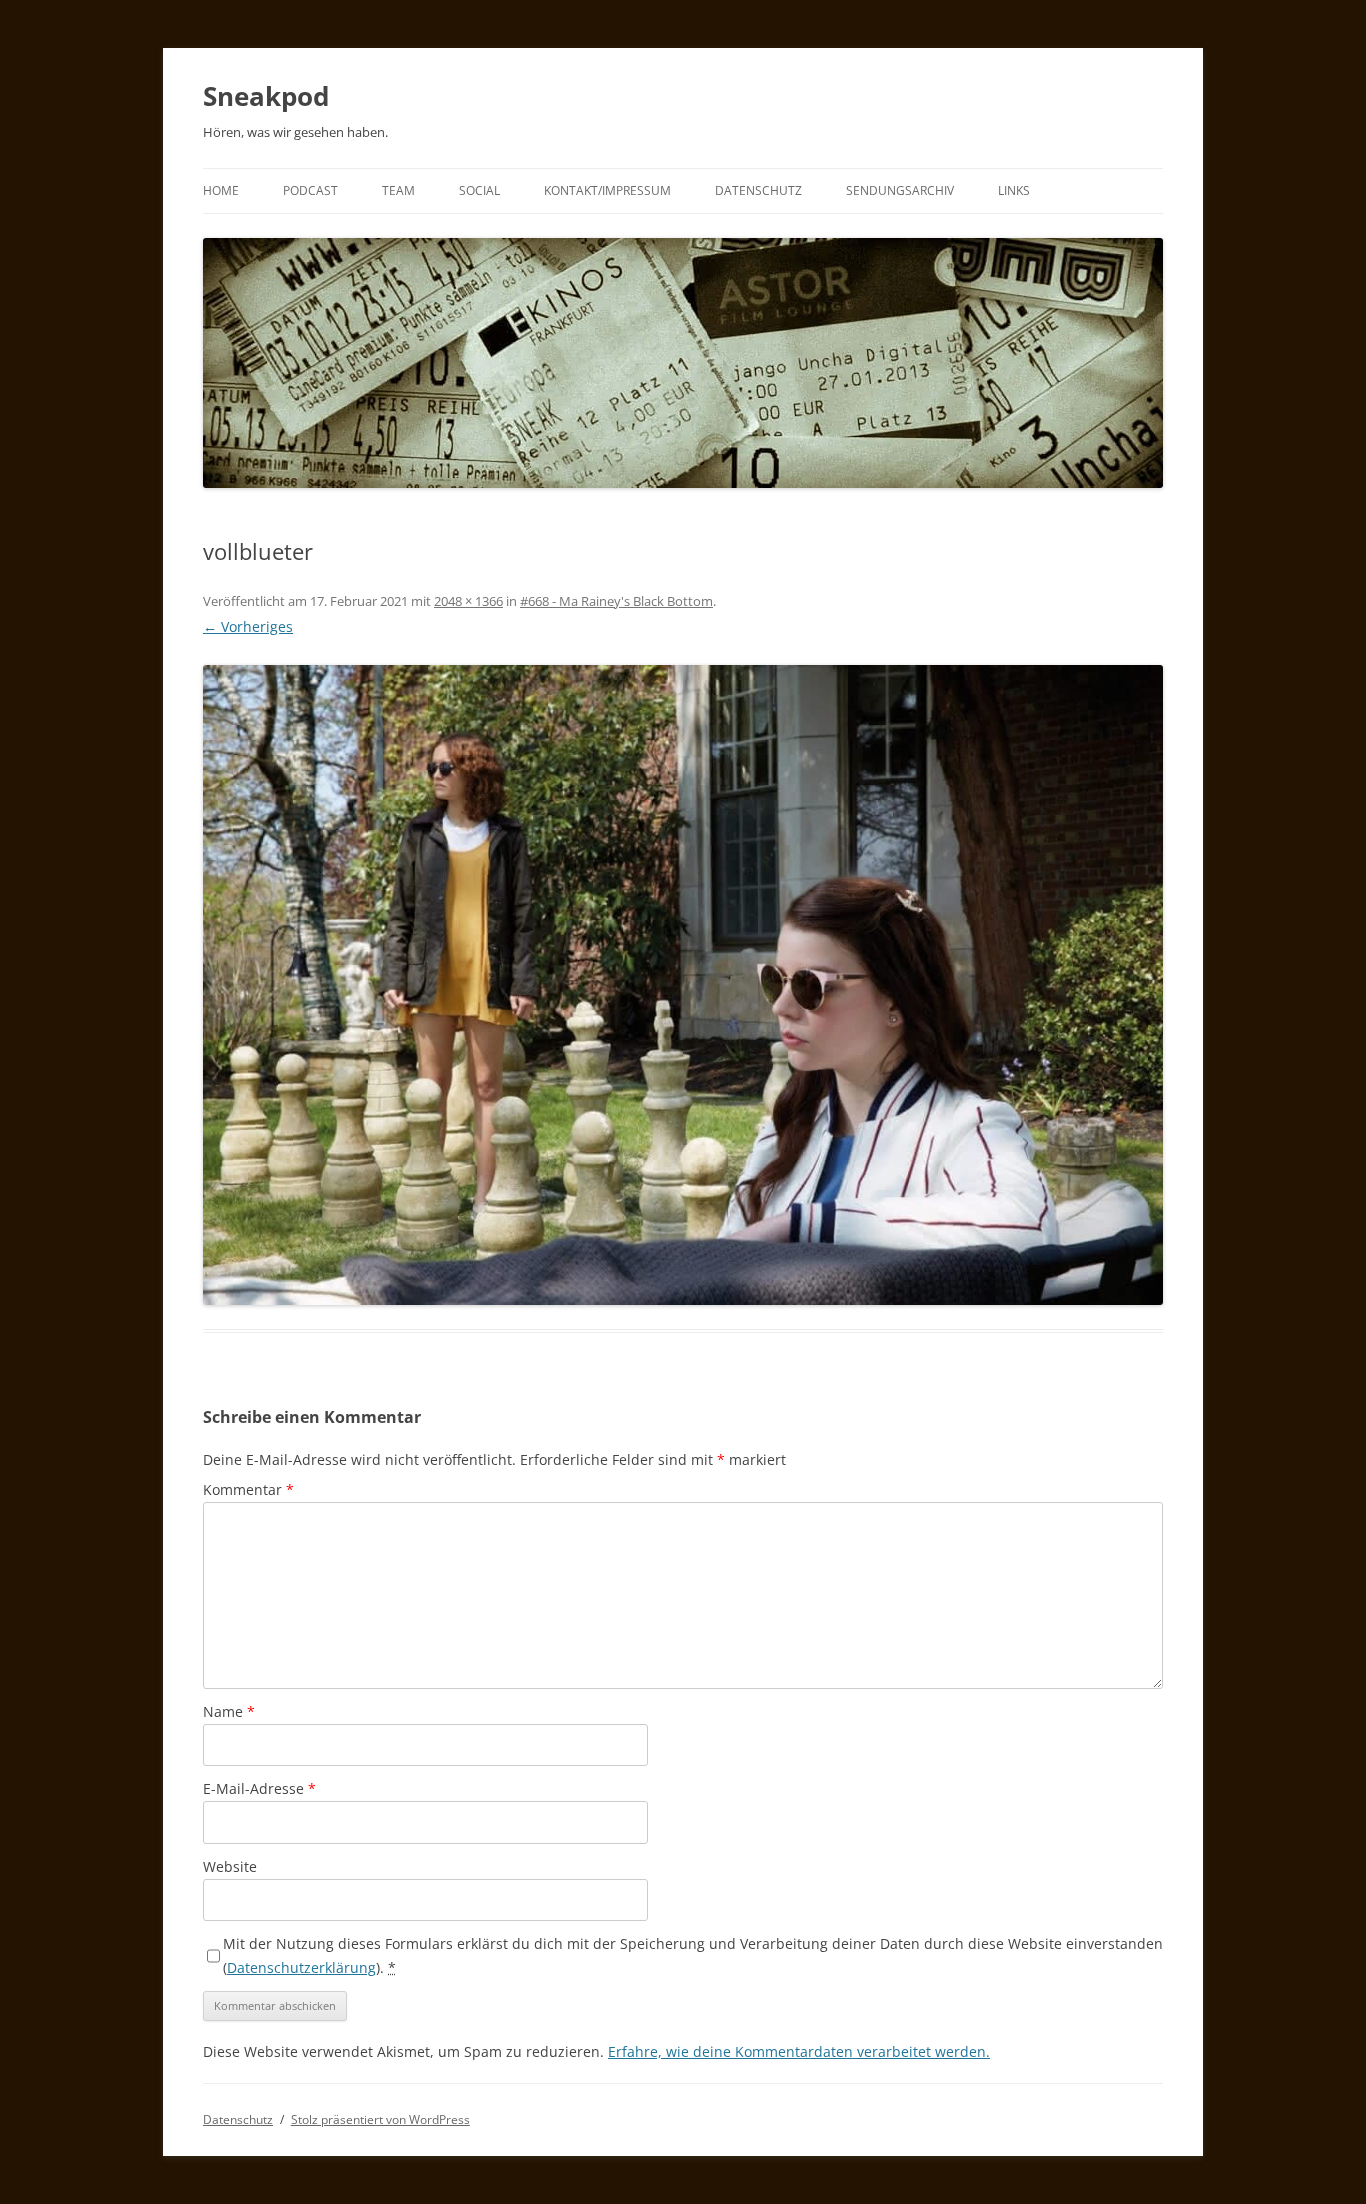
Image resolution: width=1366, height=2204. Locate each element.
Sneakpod (266, 96)
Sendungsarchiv (900, 190)
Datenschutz (758, 190)
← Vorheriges (248, 626)
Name (229, 1711)
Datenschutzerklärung (301, 1967)
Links (1014, 190)
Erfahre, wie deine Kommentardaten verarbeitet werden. (799, 2051)
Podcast (310, 190)
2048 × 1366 (468, 601)
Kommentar (248, 1489)
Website (230, 1866)
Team (398, 190)
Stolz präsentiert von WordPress (380, 2119)
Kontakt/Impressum (607, 190)
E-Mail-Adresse (259, 1788)
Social (479, 190)
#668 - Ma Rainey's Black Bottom (616, 601)
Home (221, 190)
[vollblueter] (683, 985)
